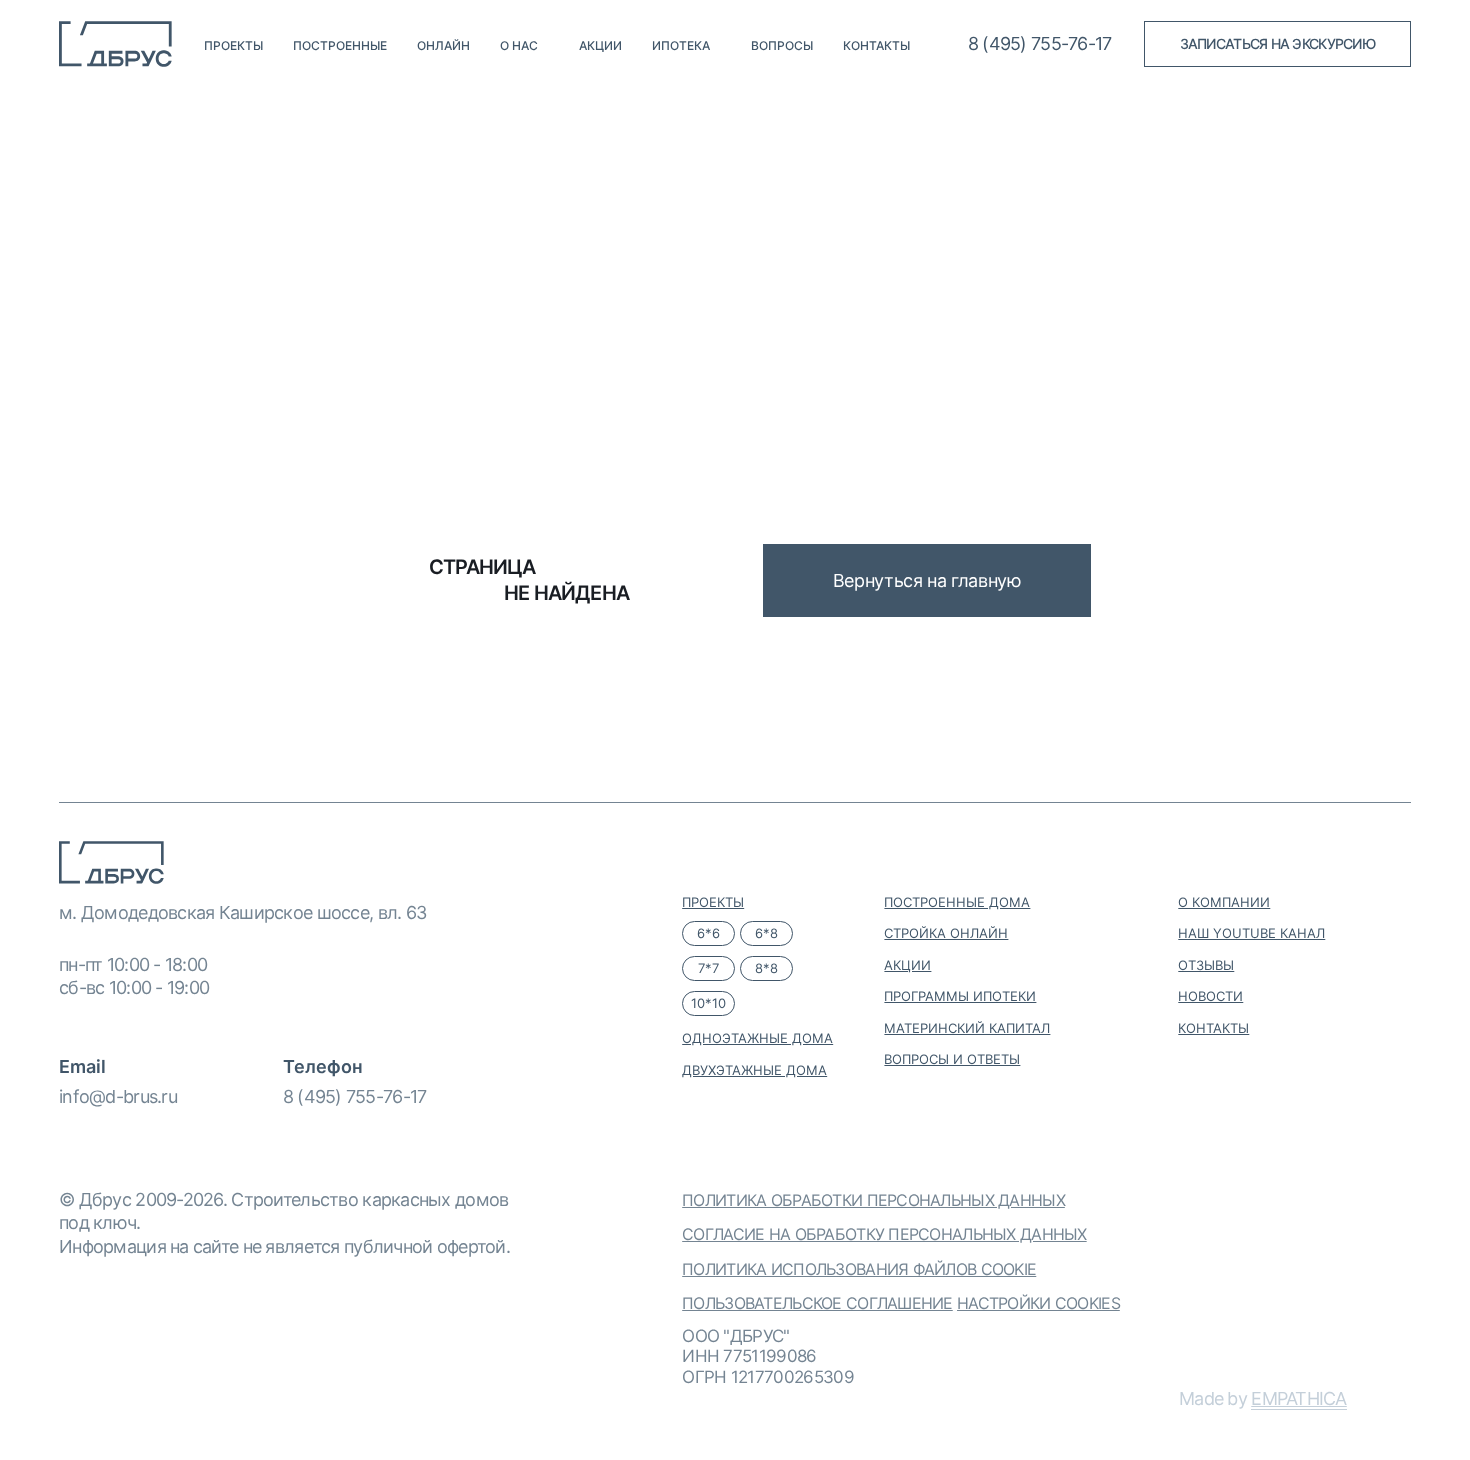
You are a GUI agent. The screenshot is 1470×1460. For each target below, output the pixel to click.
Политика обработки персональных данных (873, 1200)
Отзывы (1206, 965)
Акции (600, 46)
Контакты (876, 46)
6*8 (766, 933)
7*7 (708, 968)
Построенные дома (957, 902)
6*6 (708, 933)
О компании (1224, 902)
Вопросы (782, 46)
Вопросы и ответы (952, 1059)
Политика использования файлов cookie (859, 1269)
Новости (1210, 996)
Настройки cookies (1038, 1303)
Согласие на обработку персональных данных (884, 1234)
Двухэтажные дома (754, 1070)
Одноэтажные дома (757, 1038)
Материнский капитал (967, 1028)
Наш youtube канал (1251, 933)
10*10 (708, 1003)
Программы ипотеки (960, 996)
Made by (1263, 1398)
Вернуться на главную (927, 580)
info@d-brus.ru (118, 1096)
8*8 (766, 968)
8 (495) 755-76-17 (355, 1096)
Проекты (233, 46)
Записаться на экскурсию (1277, 43)
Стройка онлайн (946, 933)
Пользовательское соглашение (817, 1303)
